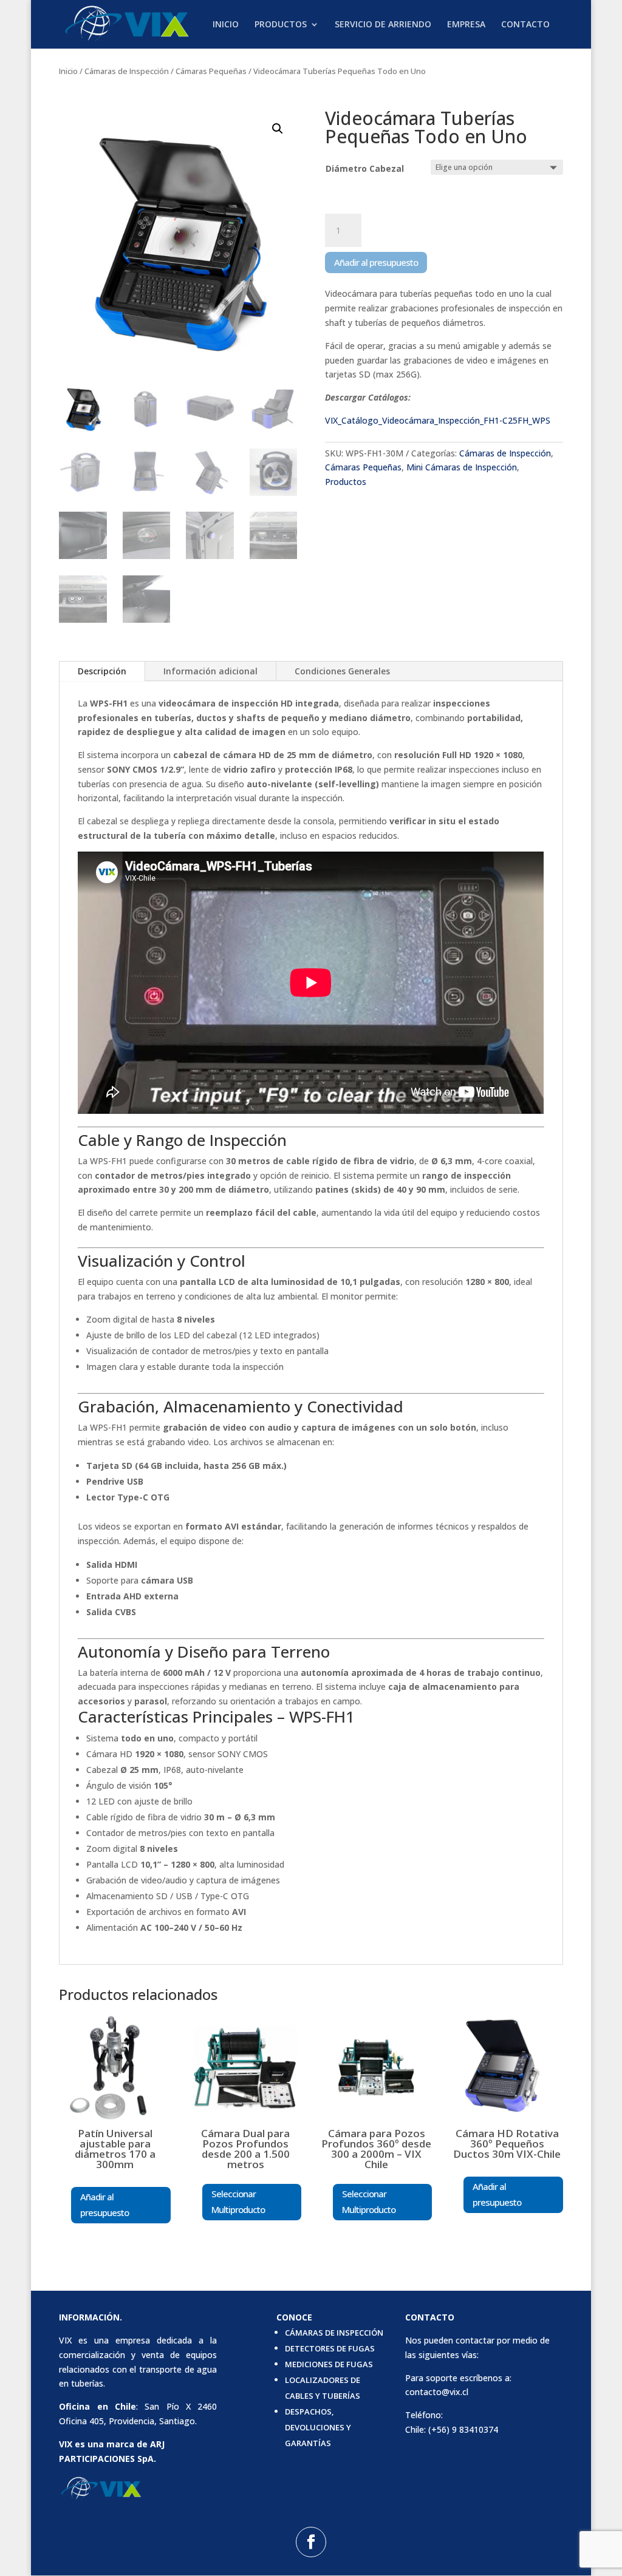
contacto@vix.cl (437, 2392)
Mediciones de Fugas (329, 2364)
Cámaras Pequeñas (211, 71)
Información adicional (210, 671)
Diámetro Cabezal (365, 168)
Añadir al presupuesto (376, 262)
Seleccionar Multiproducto (238, 2201)
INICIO (226, 25)
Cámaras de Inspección (127, 71)
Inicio (68, 71)
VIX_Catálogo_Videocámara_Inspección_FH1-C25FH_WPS (438, 420)
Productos (346, 482)
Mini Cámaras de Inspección (462, 467)
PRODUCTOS (281, 25)
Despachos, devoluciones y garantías (318, 2427)
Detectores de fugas (330, 2348)
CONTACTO (525, 25)
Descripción (102, 671)
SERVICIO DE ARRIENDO (383, 25)
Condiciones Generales (342, 671)
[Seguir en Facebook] (311, 2542)
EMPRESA (466, 25)
